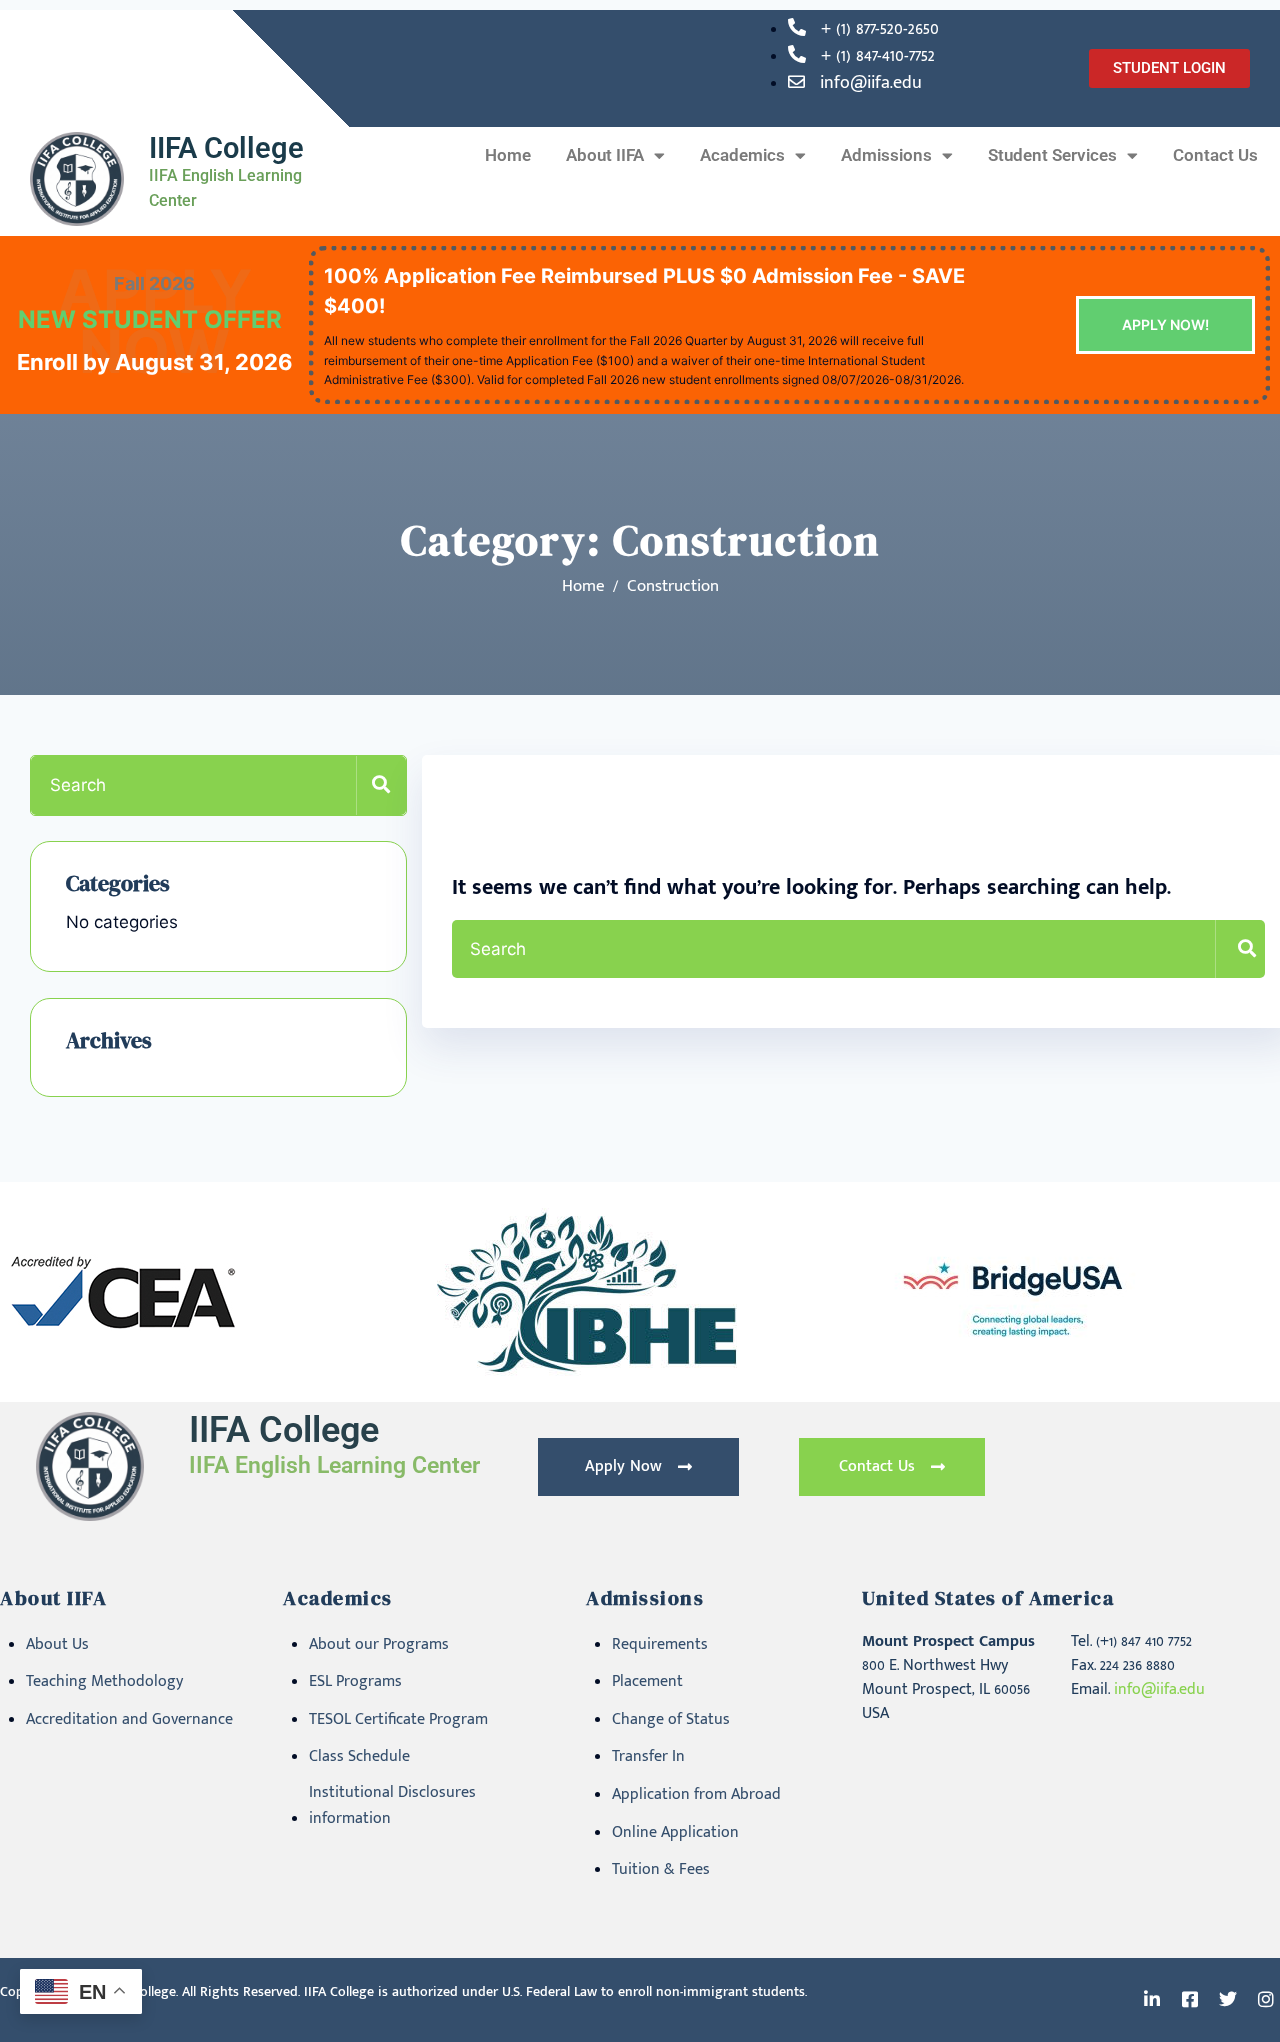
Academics (742, 155)
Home (508, 155)
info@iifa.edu (1159, 1689)
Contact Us (1215, 155)
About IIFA (605, 155)
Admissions (886, 155)
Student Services (1052, 155)
